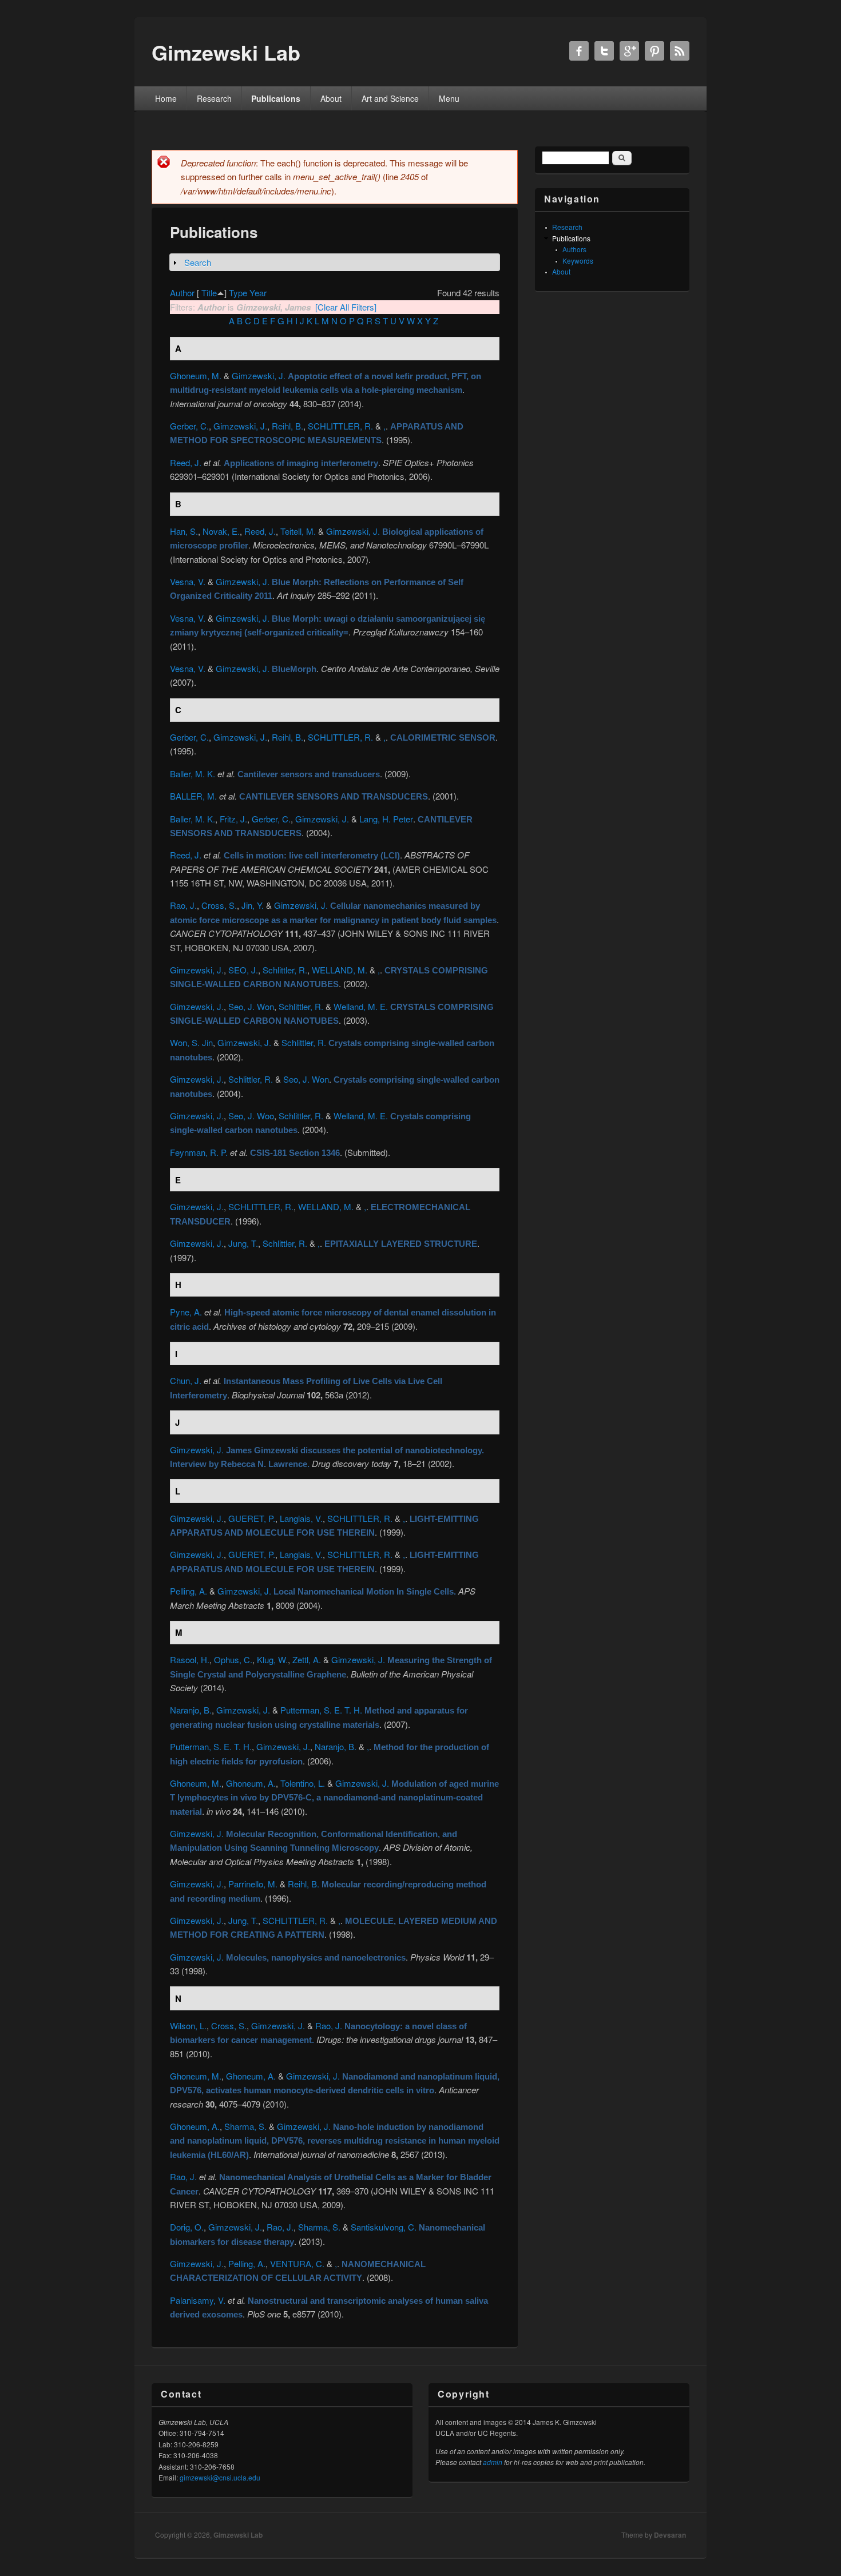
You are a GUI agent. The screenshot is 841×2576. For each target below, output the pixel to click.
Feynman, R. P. (199, 1152)
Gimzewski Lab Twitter (604, 51)
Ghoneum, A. (251, 1783)
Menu (449, 98)
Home (166, 98)
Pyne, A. (186, 1312)
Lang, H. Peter (386, 819)
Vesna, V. (188, 581)
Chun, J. (186, 1380)
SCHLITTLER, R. (340, 426)
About (331, 98)
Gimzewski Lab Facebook (579, 51)
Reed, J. (186, 462)
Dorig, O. (187, 2227)
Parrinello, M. (253, 1884)
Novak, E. (221, 531)
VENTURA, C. (297, 2263)
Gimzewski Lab (238, 2535)
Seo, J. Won (251, 1006)
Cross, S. (219, 905)
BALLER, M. (193, 796)
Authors (574, 249)
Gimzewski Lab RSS (680, 51)
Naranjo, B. (191, 1710)
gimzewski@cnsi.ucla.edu (220, 2477)
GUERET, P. (252, 1518)
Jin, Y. (253, 905)
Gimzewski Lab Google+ (629, 51)
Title (209, 293)
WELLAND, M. (340, 970)
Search (198, 262)
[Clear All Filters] (346, 307)
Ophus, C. (233, 1659)
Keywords (578, 261)
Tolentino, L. (303, 1783)
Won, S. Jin (191, 1042)
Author (182, 293)
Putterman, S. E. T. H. (321, 1710)
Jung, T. (243, 1243)
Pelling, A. (189, 1591)
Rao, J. (183, 905)
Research (214, 98)
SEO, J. (243, 970)
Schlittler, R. (285, 970)
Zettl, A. (307, 1659)
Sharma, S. (245, 2126)
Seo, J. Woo (251, 1116)
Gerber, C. (189, 426)
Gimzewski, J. (259, 375)
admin (493, 2462)
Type (238, 293)
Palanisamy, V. (198, 2300)
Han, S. (184, 531)
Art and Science (390, 98)
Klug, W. (272, 1659)
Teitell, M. (298, 531)
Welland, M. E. (361, 1006)
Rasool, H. (190, 1659)
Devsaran (670, 2535)
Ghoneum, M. (196, 375)
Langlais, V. (301, 1518)
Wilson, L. (188, 2026)
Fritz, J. (233, 819)
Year (258, 293)
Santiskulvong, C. (384, 2227)
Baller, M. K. (193, 774)
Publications (276, 98)
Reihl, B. (287, 426)
